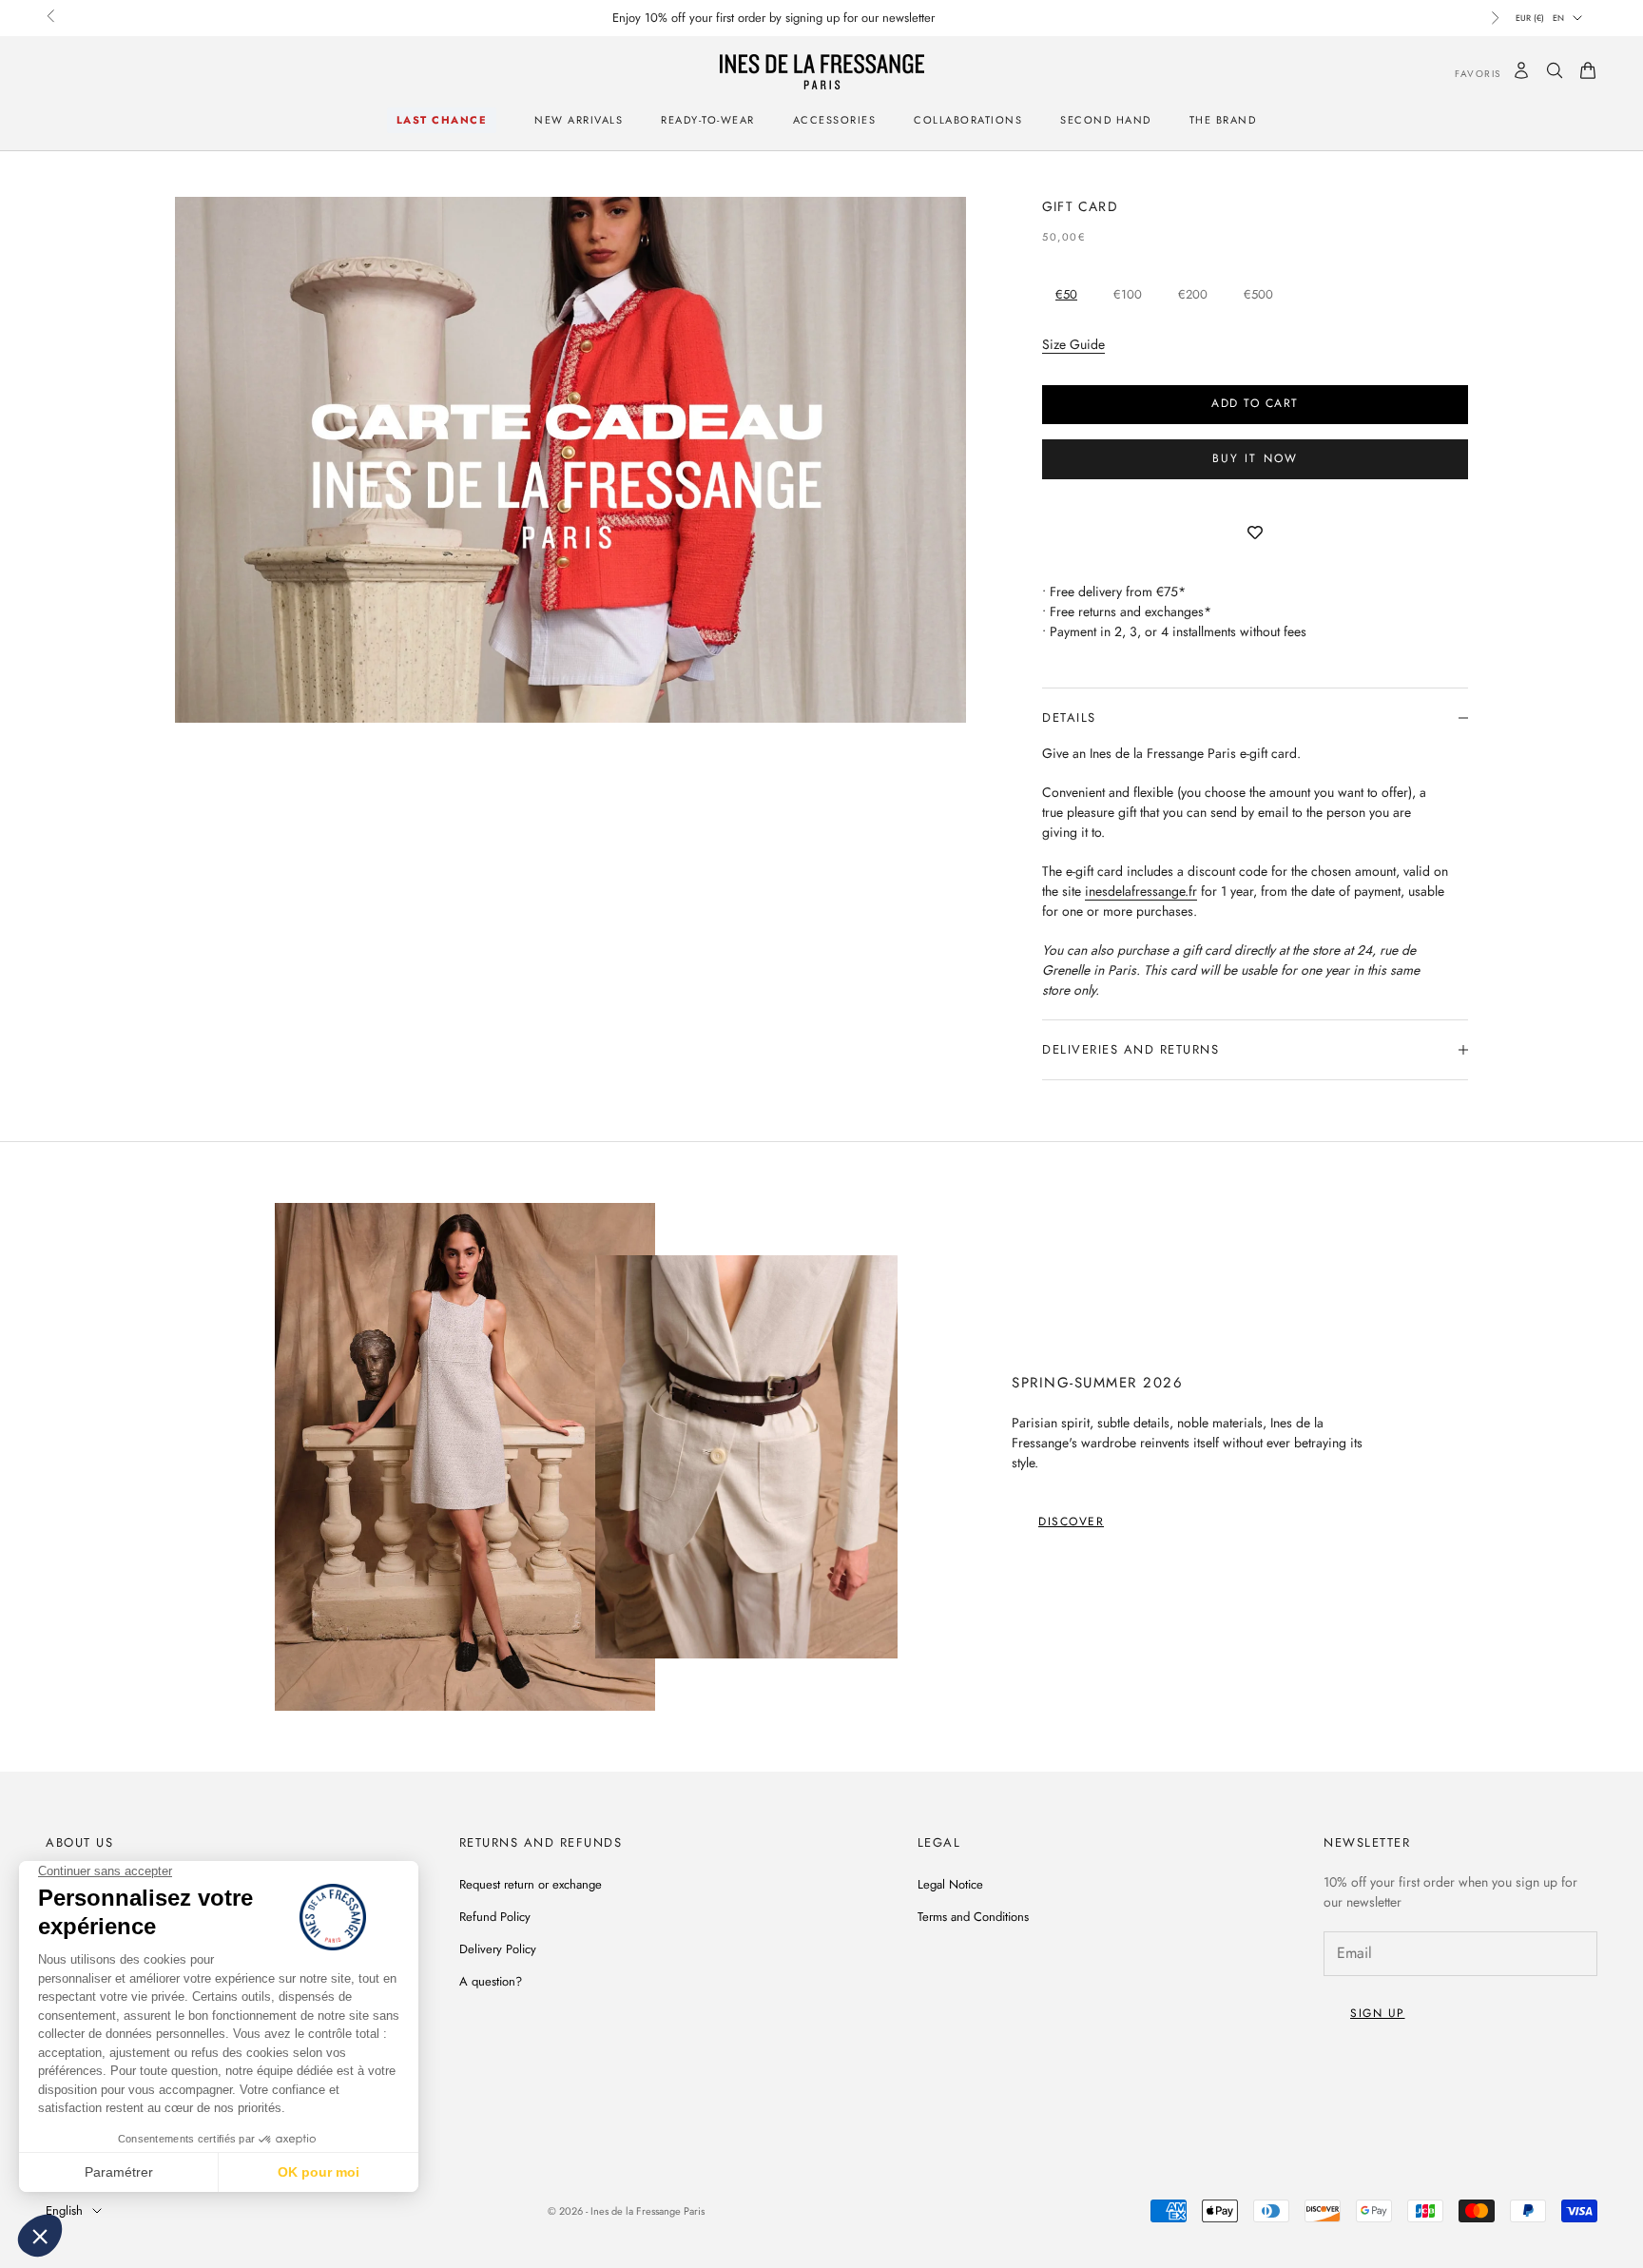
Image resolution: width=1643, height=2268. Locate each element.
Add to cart (1255, 403)
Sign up (1378, 2013)
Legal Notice (950, 1884)
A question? (491, 1981)
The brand (1223, 120)
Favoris (1464, 74)
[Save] (1255, 533)
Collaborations (968, 120)
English (64, 2210)
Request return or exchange (531, 1884)
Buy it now (1256, 458)
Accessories (835, 120)
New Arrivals (579, 120)
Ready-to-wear (708, 120)
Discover (1071, 1522)
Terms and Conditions (973, 1917)
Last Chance (442, 120)
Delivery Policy (498, 1949)
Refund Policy (495, 1917)
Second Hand (1106, 120)
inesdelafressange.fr (1141, 891)
